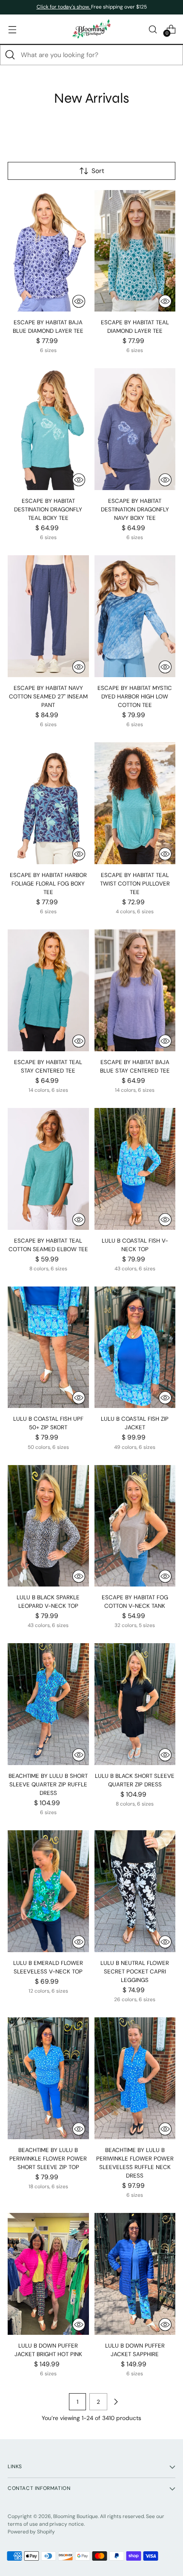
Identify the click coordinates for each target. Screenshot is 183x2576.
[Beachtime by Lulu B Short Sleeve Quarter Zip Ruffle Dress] (48, 1704)
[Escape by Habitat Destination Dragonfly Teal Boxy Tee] (48, 429)
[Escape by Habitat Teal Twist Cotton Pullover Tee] (135, 803)
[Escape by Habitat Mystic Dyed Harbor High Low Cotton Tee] (135, 616)
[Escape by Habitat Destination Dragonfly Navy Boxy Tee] (135, 429)
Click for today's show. (64, 7)
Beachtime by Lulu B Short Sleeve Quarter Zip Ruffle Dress (48, 1784)
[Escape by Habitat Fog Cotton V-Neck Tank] (135, 1526)
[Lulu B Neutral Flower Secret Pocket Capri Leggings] (135, 1891)
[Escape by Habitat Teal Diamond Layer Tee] (135, 251)
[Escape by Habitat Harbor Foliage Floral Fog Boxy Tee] (48, 803)
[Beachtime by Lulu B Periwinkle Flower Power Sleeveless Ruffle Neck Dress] (135, 2078)
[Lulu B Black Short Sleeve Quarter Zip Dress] (135, 1704)
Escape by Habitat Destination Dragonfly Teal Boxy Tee (48, 509)
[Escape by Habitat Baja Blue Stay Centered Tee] (135, 990)
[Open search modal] (153, 29)
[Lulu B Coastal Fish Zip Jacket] (135, 1347)
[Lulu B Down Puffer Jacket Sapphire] (135, 2274)
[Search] (10, 55)
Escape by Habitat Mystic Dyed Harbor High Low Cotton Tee (135, 697)
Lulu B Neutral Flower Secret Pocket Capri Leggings (135, 1972)
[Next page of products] (116, 2402)
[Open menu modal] (12, 29)
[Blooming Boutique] (91, 29)
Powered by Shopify (31, 2532)
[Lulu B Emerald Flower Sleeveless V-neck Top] (48, 1891)
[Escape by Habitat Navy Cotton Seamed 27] (48, 616)
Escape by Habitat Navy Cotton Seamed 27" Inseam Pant (48, 697)
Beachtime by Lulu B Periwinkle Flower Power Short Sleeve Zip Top (48, 2159)
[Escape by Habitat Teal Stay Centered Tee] (48, 990)
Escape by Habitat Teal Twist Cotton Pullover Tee (135, 884)
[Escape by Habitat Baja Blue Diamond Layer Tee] (48, 251)
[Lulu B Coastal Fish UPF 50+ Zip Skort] (48, 1347)
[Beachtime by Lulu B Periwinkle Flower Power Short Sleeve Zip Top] (48, 2078)
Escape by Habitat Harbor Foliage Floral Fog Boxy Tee (48, 884)
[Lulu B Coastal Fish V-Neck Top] (135, 1169)
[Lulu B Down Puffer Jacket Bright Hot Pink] (48, 2274)
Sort (98, 171)
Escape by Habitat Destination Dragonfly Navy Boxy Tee (135, 509)
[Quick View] (79, 301)
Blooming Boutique (76, 2516)
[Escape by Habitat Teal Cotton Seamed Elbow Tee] (48, 1169)
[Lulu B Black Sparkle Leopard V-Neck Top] (48, 1526)
